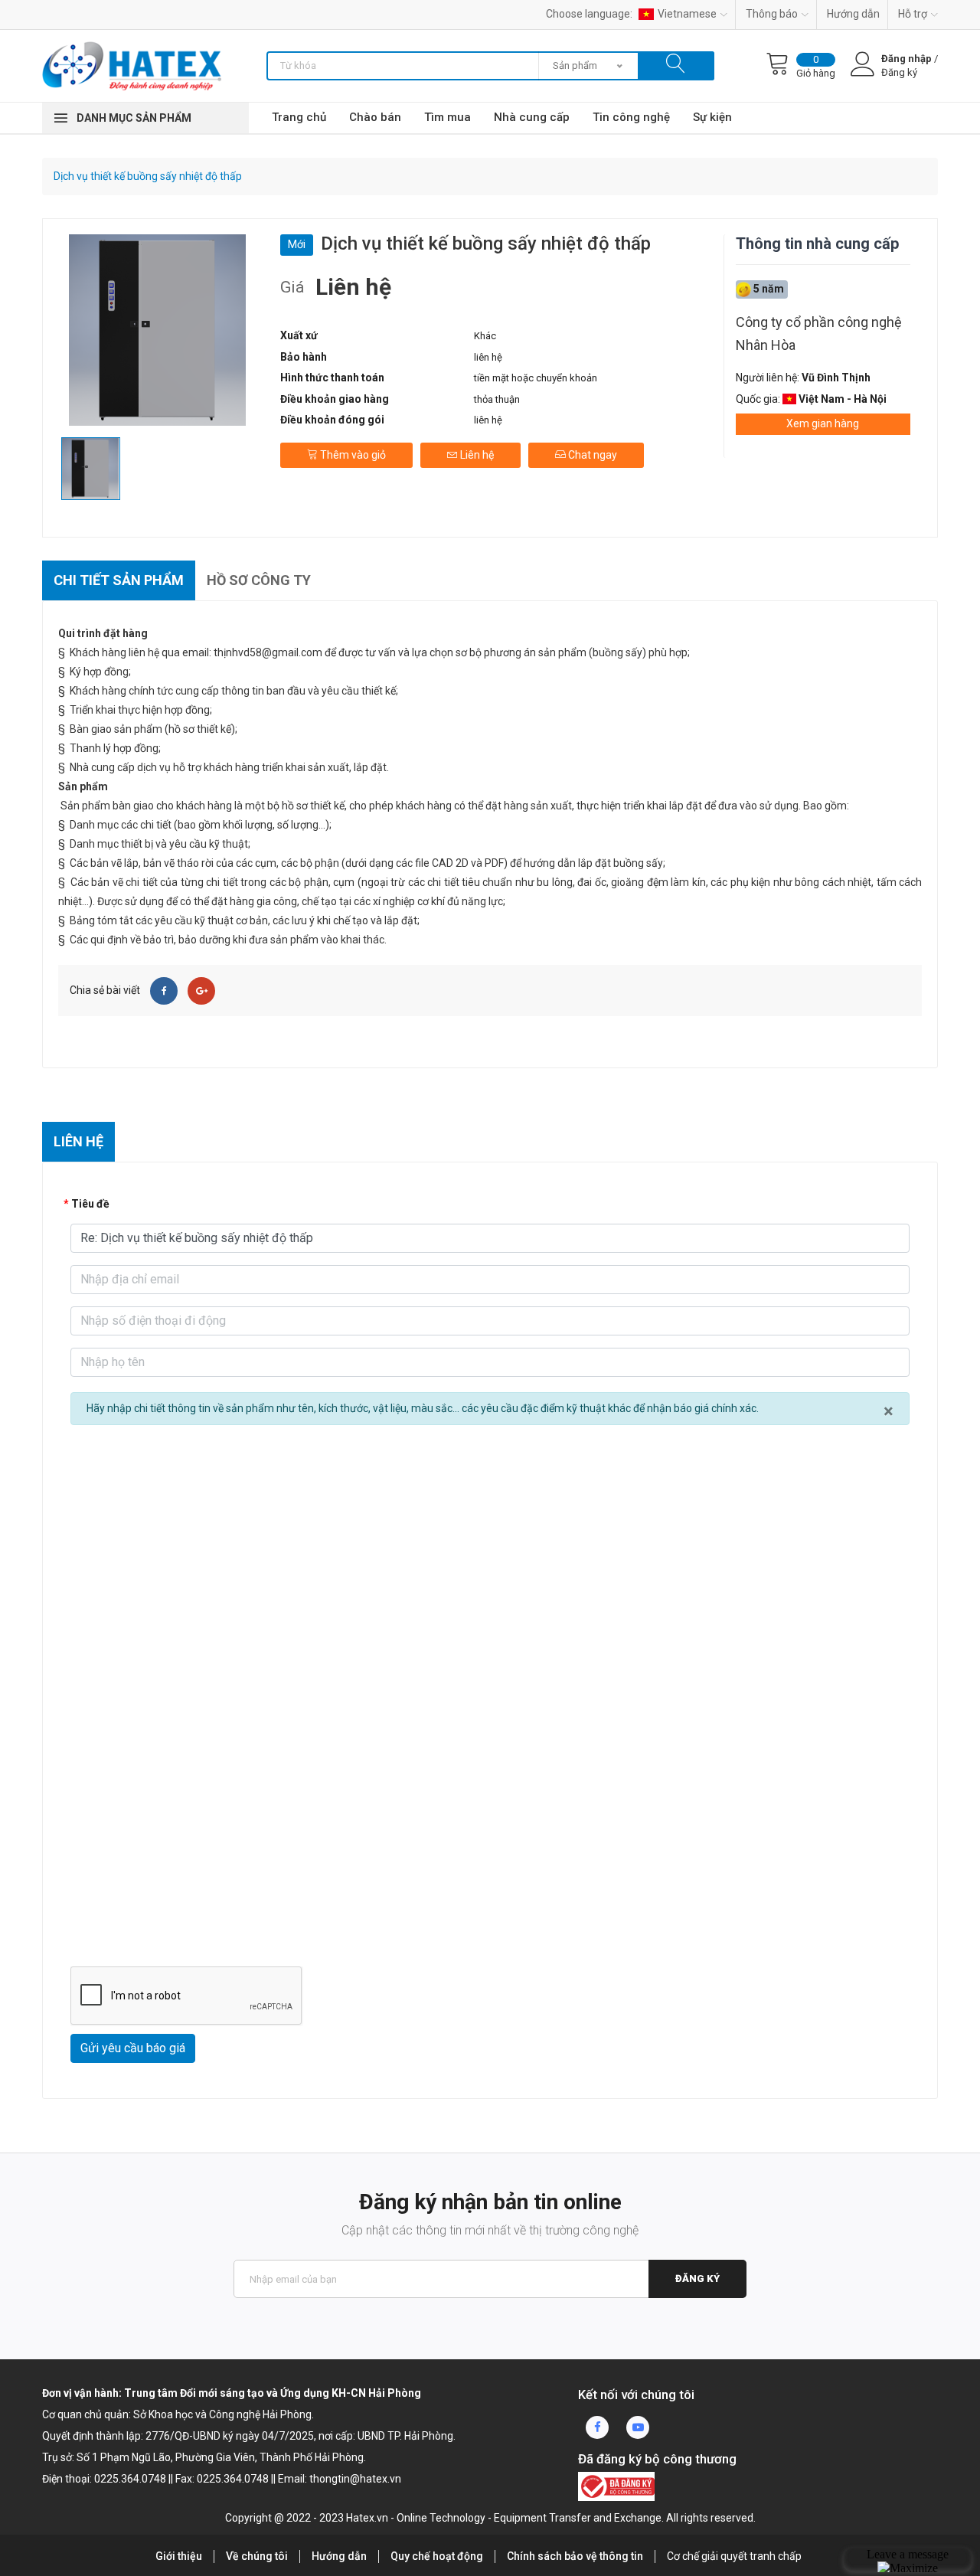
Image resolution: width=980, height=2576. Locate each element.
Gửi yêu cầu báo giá (133, 2048)
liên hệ (488, 357)
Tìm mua (448, 117)
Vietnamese (687, 14)
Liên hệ (476, 455)
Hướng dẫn (853, 14)
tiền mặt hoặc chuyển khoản (536, 378)
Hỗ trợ (913, 14)
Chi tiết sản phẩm (119, 580)
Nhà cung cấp (532, 117)
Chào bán (375, 117)
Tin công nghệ (631, 117)
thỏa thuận (497, 399)
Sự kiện (712, 117)
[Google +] (201, 991)
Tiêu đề (90, 1204)
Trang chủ (299, 117)
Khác (485, 336)
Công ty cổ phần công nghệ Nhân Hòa (819, 333)
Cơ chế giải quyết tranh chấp (734, 2556)
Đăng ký (697, 2279)
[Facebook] (164, 991)
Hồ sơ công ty (259, 580)
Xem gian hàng (823, 423)
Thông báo (772, 14)
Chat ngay (591, 455)
